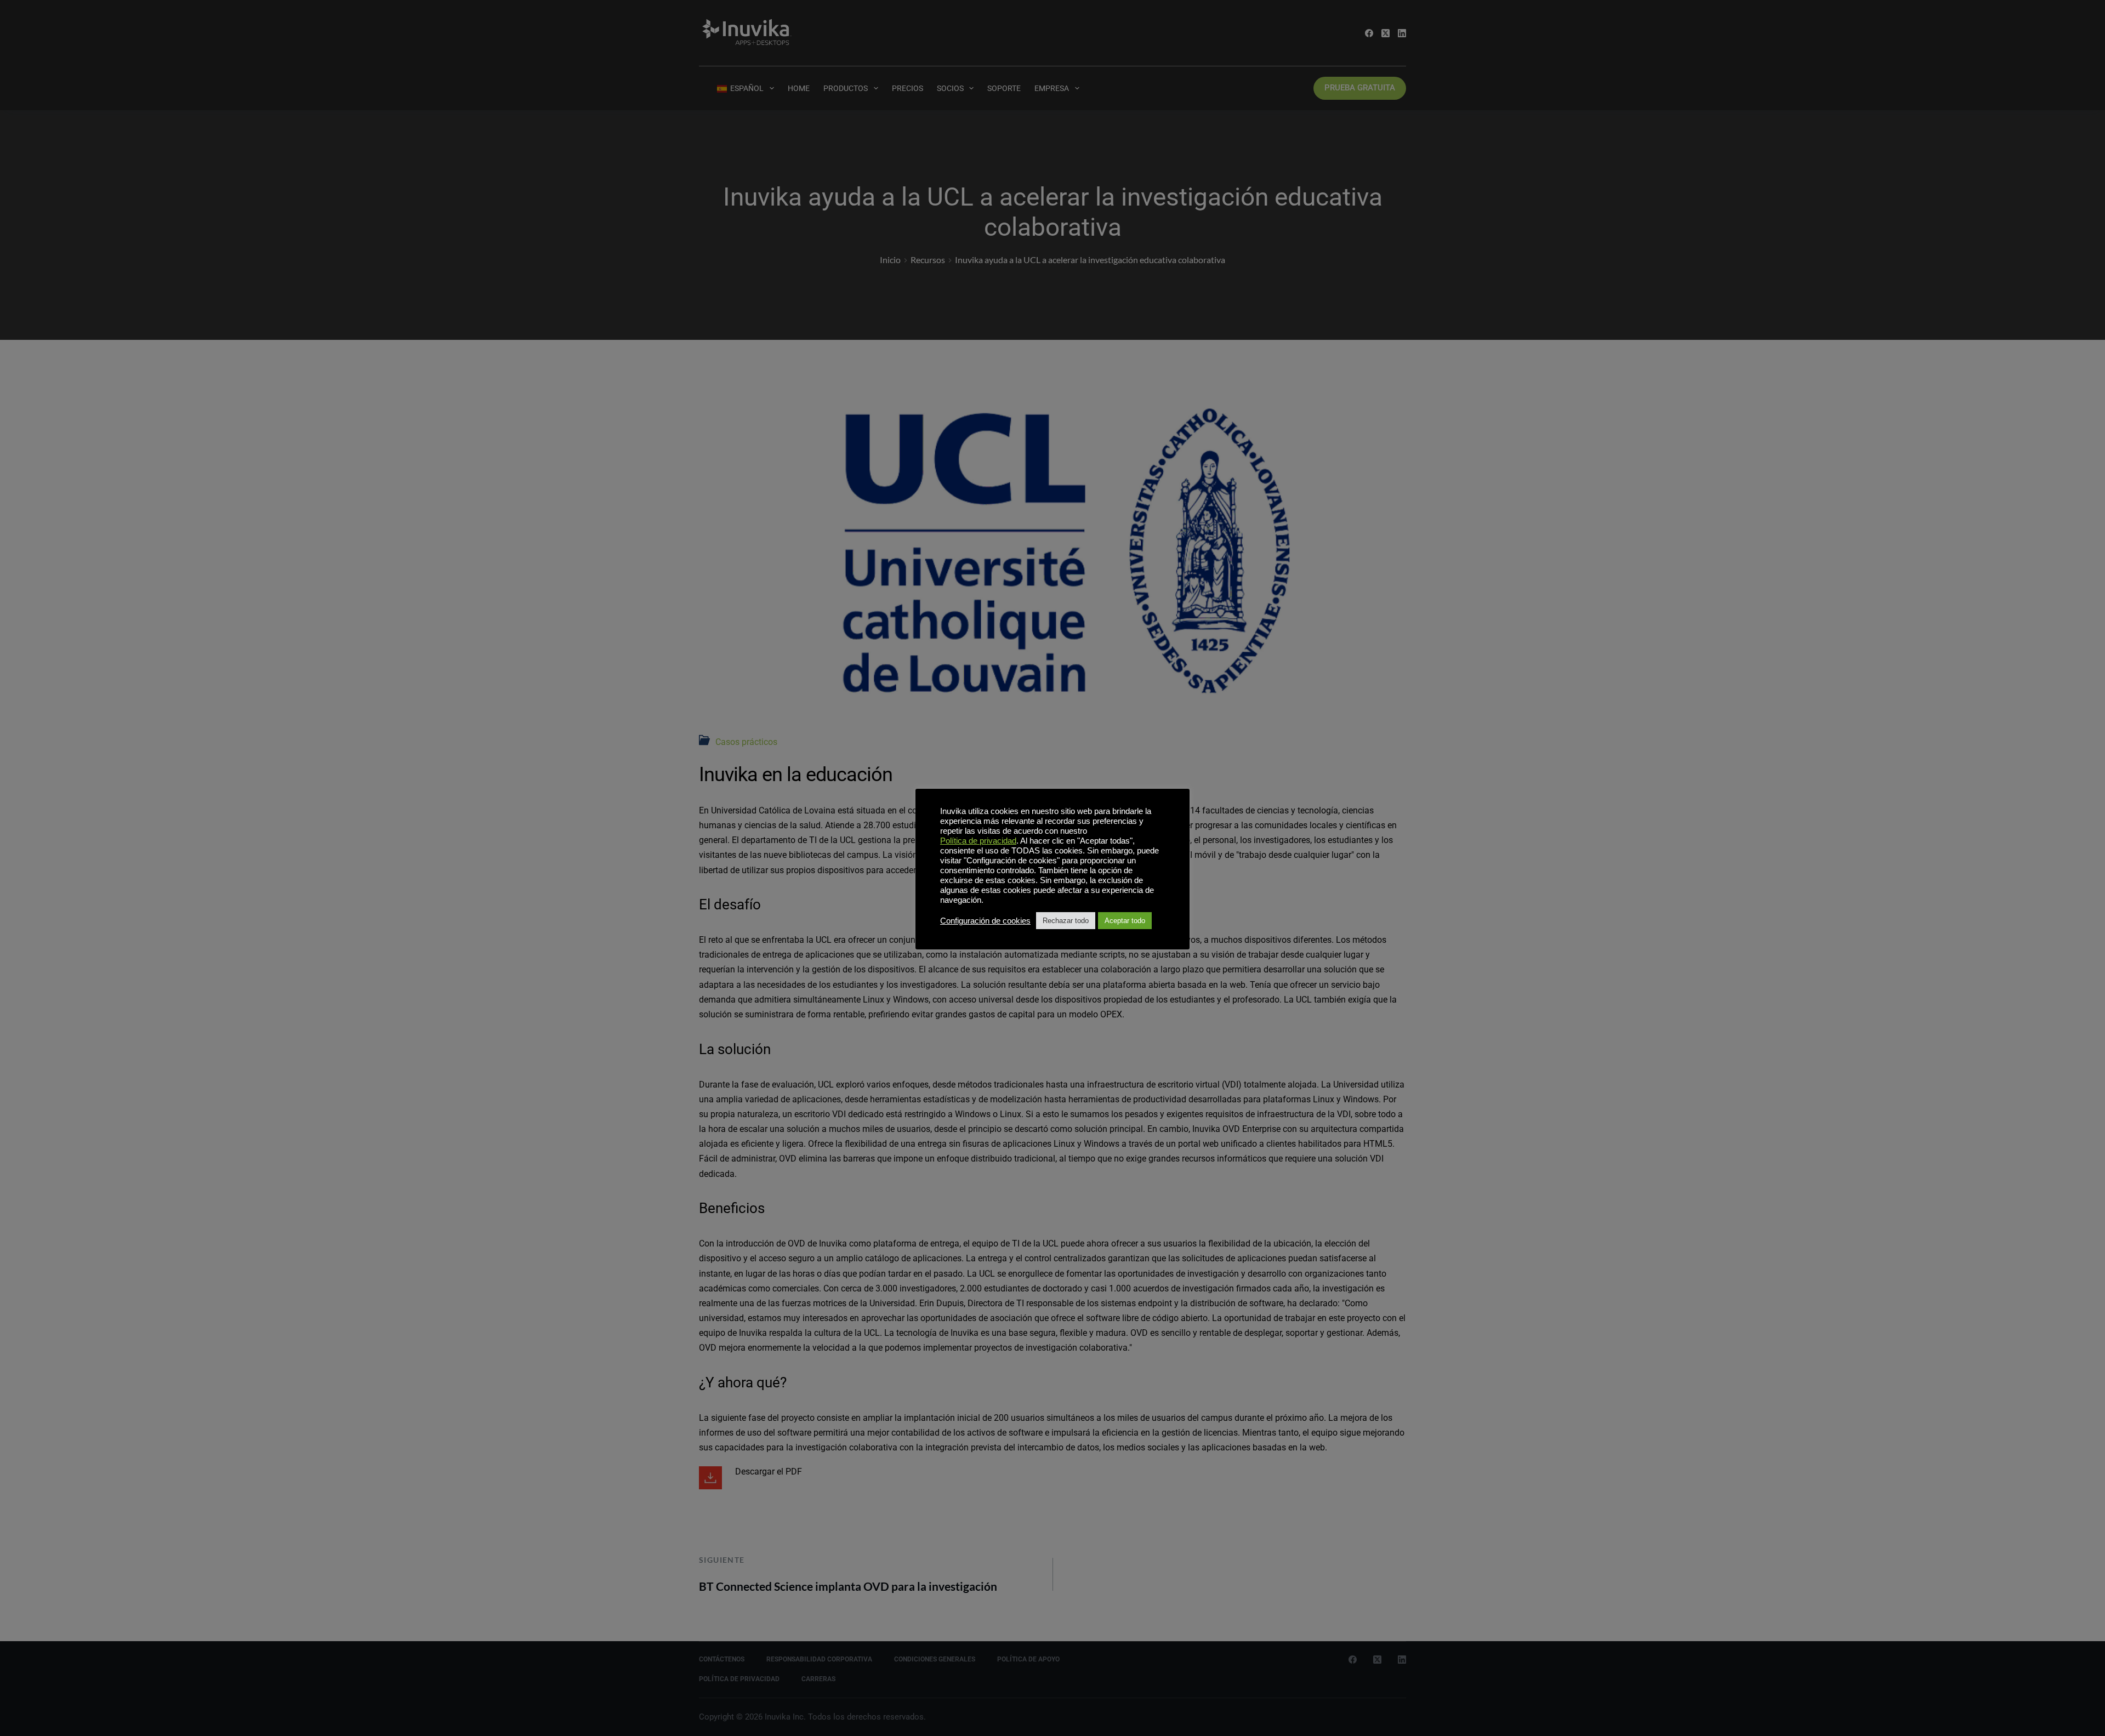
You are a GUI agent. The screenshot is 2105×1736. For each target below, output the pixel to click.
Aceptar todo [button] (1125, 921)
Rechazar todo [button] (1066, 921)
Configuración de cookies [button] (985, 921)
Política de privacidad (978, 841)
